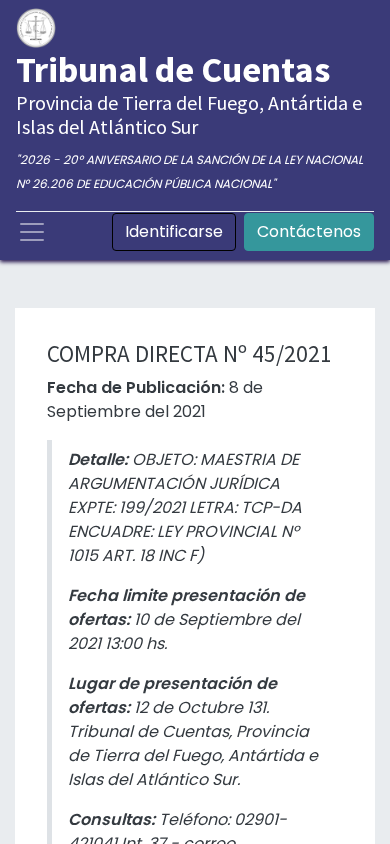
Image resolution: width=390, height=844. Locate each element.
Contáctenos (309, 231)
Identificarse (174, 231)
